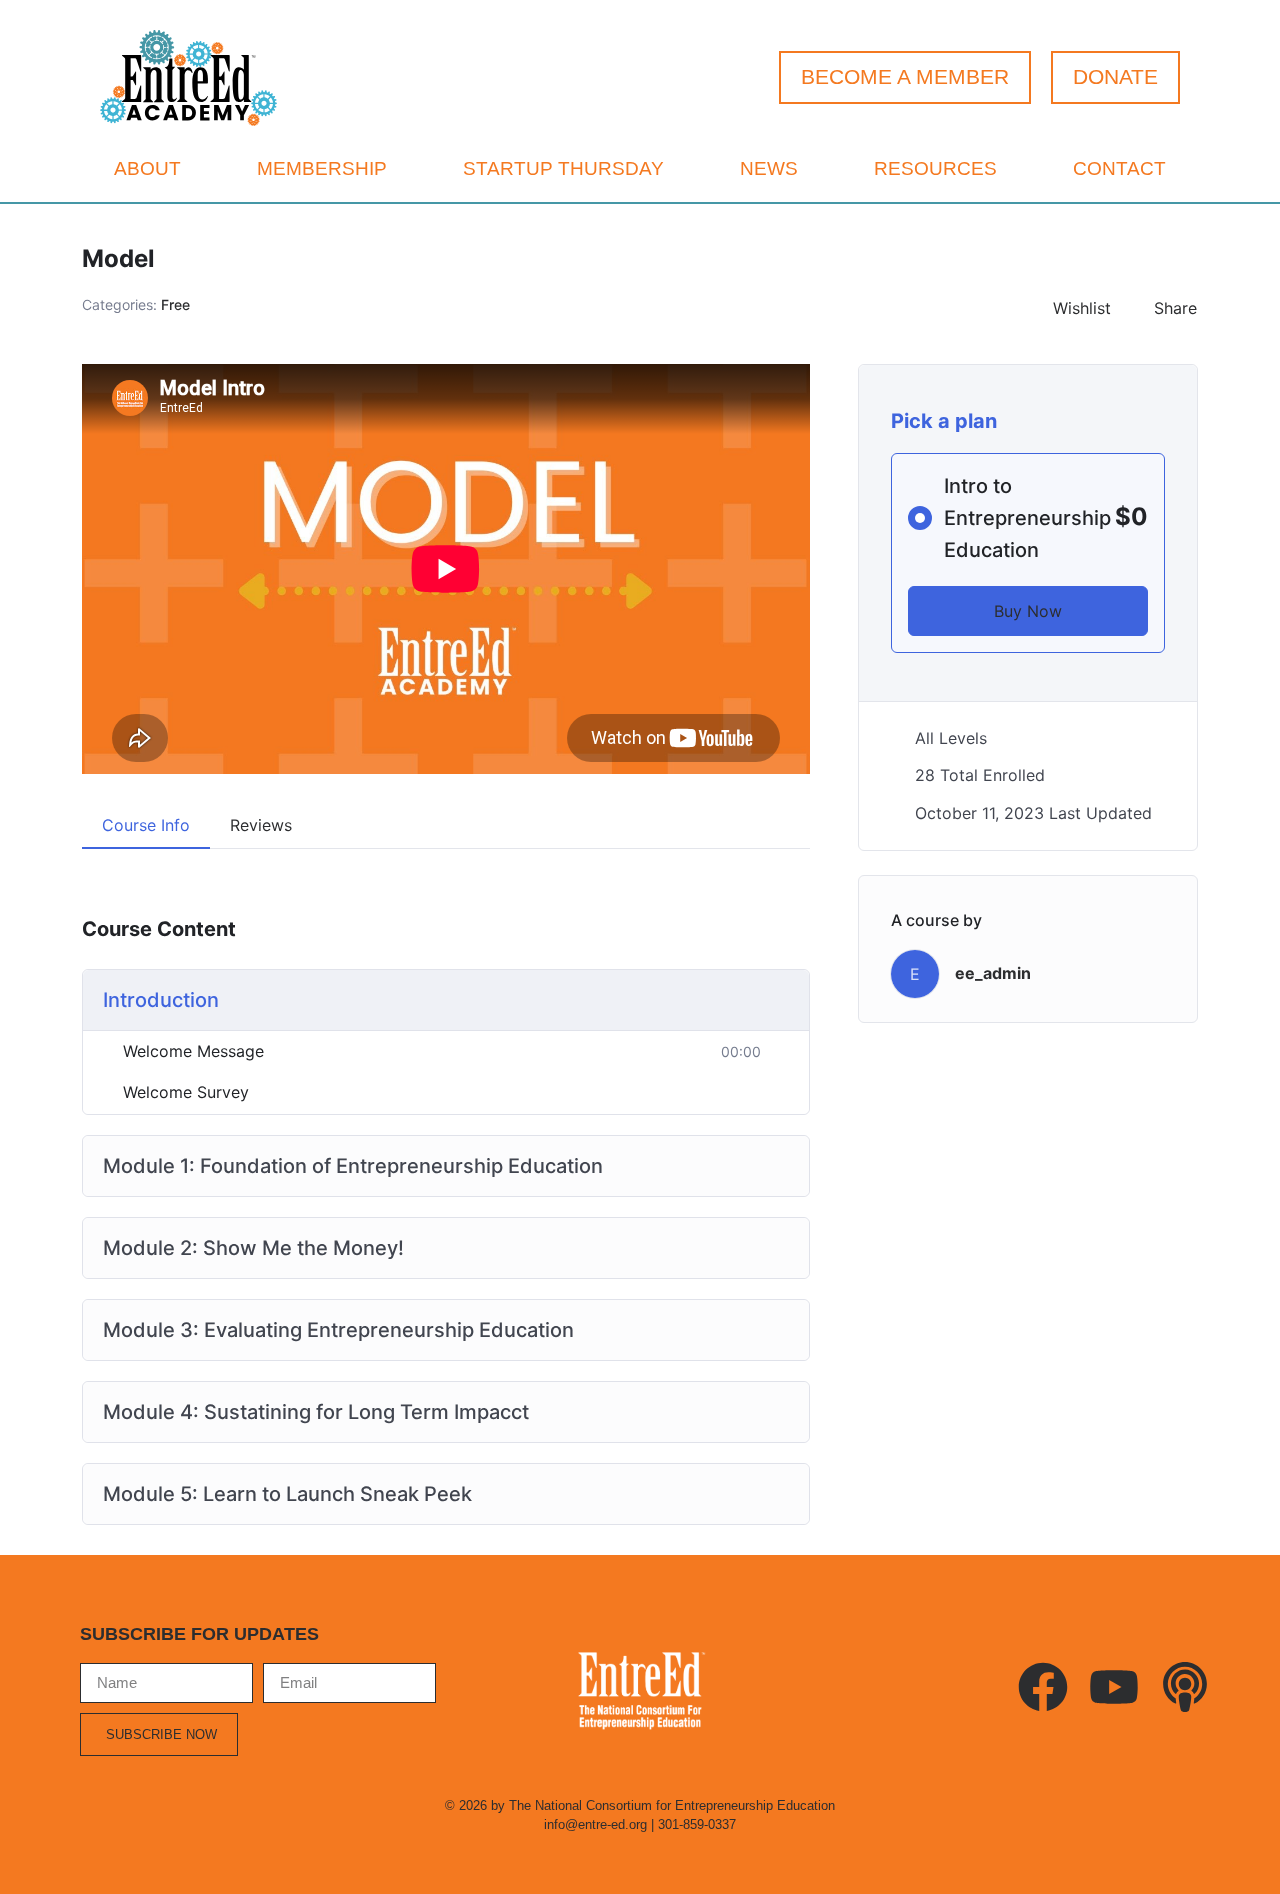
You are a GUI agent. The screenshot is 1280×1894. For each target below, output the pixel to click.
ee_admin (993, 973)
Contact (1119, 168)
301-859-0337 (697, 1824)
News (769, 168)
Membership (322, 168)
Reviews (261, 825)
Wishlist (1082, 308)
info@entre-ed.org (595, 1824)
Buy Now (1028, 611)
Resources (935, 168)
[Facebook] (1043, 1687)
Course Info (146, 825)
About (147, 168)
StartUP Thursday (563, 168)
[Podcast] (1185, 1687)
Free (175, 304)
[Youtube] (1114, 1687)
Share (1175, 308)
